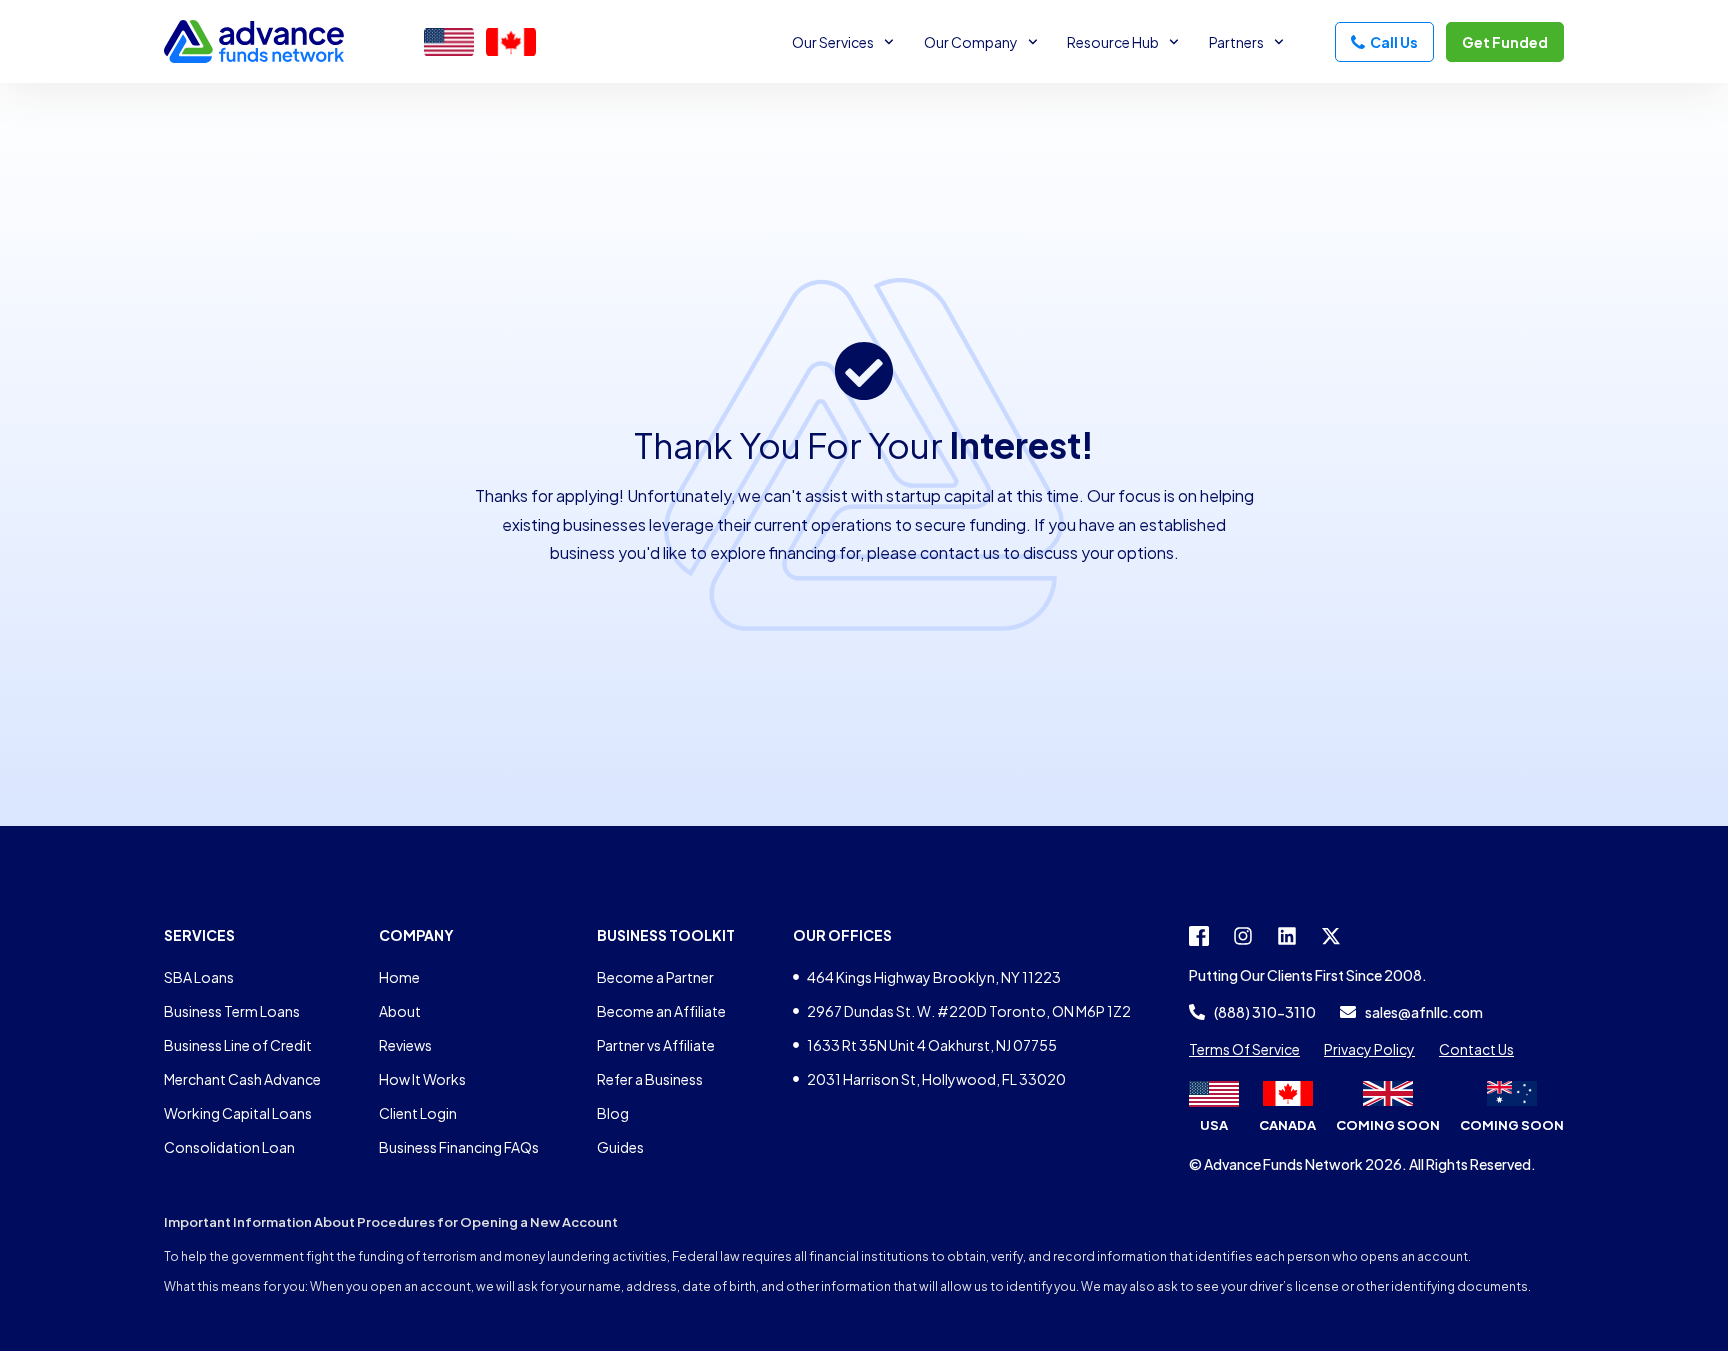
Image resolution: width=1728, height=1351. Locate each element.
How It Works (422, 1079)
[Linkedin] (1287, 936)
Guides (620, 1147)
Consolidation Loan (229, 1147)
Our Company (971, 42)
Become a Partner (655, 977)
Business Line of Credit (238, 1045)
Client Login (418, 1113)
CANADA (1287, 1125)
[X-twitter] (1331, 936)
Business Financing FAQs (459, 1147)
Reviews (405, 1045)
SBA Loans (199, 977)
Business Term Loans (232, 1011)
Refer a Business (650, 1079)
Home (399, 977)
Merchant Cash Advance (242, 1079)
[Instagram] (1243, 936)
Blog (613, 1113)
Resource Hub (1113, 42)
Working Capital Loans (238, 1113)
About (400, 1011)
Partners (1236, 42)
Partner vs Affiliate (656, 1045)
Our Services (833, 42)
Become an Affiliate (661, 1011)
